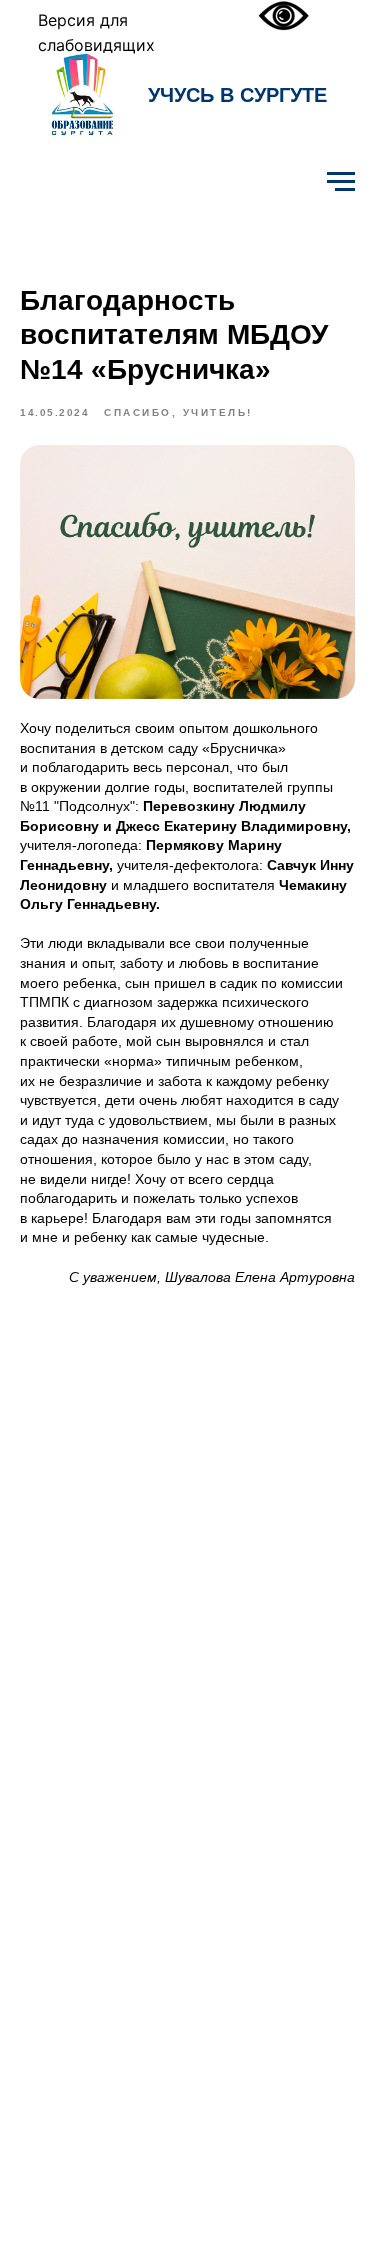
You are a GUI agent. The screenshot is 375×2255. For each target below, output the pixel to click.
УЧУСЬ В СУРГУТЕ (237, 95)
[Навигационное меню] (341, 182)
